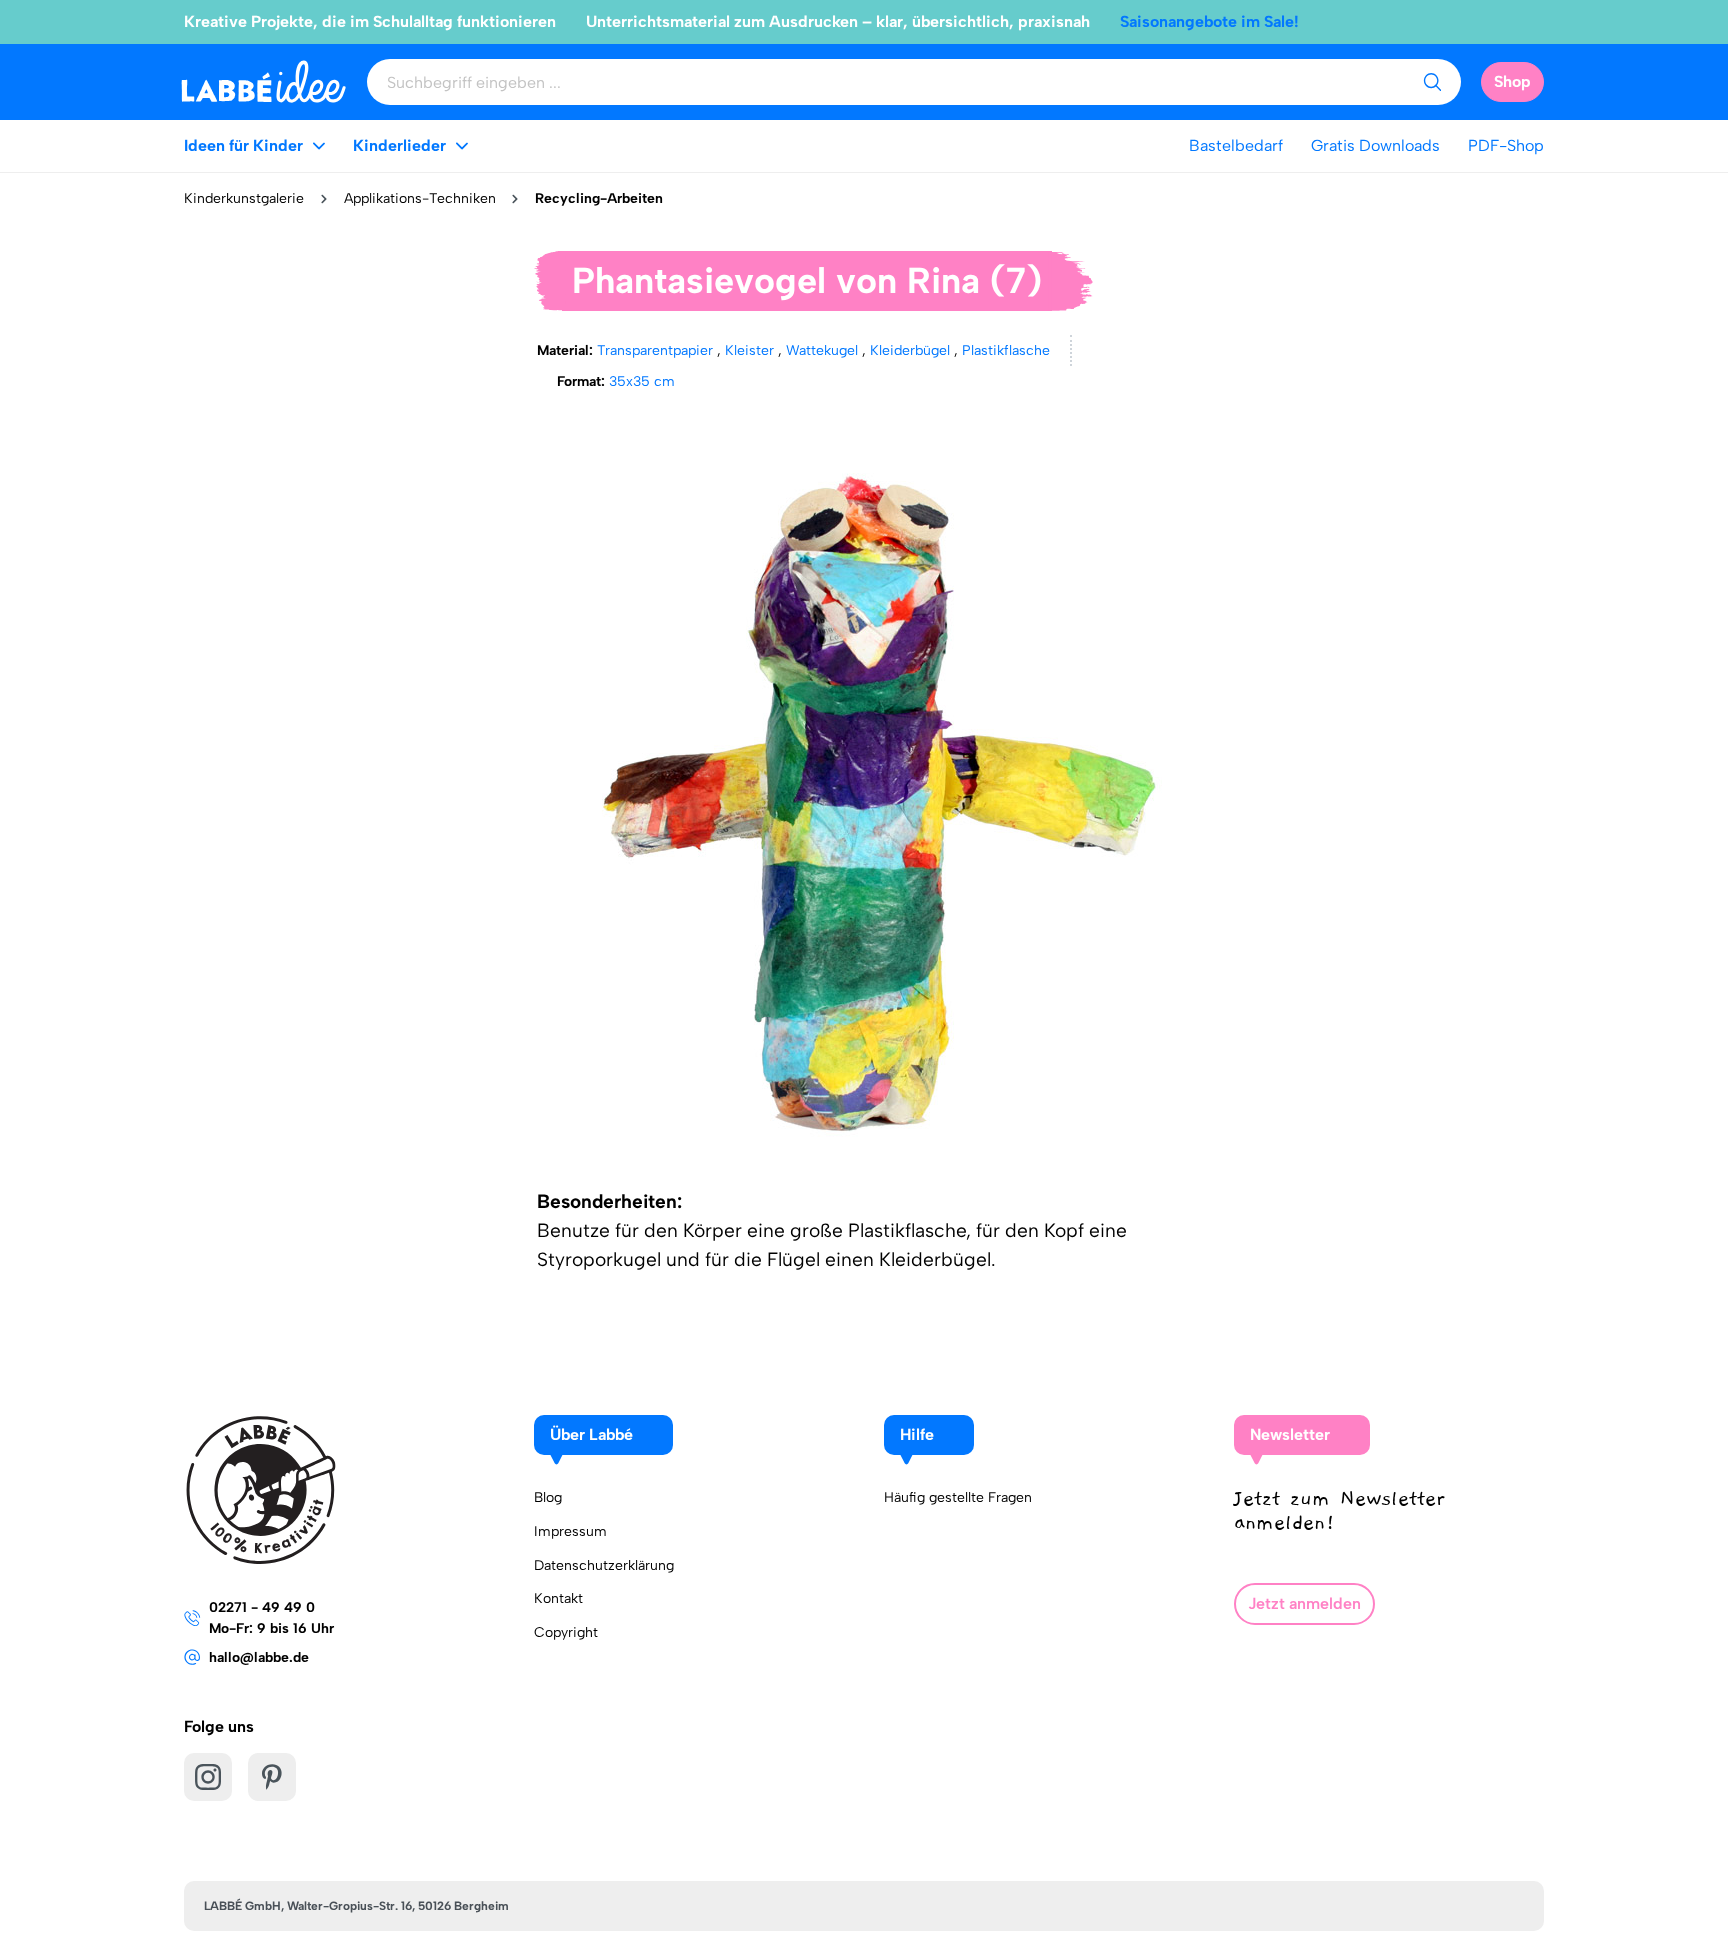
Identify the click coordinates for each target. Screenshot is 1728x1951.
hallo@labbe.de (259, 1657)
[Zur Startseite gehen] (263, 81)
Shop (1512, 81)
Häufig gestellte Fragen (958, 1497)
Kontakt (558, 1598)
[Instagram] (208, 1777)
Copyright (566, 1632)
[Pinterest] (272, 1777)
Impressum (570, 1531)
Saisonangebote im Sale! (1209, 21)
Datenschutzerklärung (604, 1565)
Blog (548, 1497)
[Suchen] (1432, 82)
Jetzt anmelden (1304, 1603)
